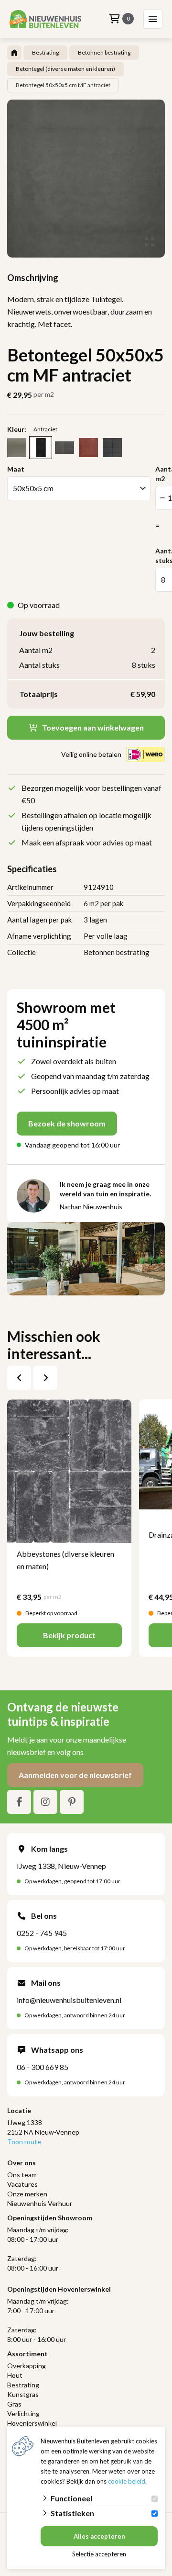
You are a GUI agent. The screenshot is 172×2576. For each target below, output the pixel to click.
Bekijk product (69, 1635)
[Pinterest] (72, 1802)
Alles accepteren (99, 2536)
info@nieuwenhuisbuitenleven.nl (69, 2000)
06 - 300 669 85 (43, 2067)
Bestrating (23, 2385)
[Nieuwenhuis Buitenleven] (45, 19)
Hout (15, 2375)
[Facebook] (19, 1802)
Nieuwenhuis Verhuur (40, 2203)
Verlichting (23, 2413)
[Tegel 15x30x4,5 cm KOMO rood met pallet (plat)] (88, 448)
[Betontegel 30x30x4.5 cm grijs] (17, 448)
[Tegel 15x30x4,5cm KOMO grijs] (112, 448)
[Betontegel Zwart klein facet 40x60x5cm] (64, 448)
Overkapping (27, 2366)
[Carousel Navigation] (32, 1378)
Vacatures (22, 2184)
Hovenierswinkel (32, 2423)
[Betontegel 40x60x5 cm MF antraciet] (41, 448)
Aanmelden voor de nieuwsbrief (75, 1775)
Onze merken (27, 2194)
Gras (14, 2404)
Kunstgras (23, 2394)
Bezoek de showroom (67, 1123)
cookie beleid (127, 2481)
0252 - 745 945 (42, 1933)
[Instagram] (45, 1802)
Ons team (22, 2175)
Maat (16, 469)
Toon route (24, 2142)
